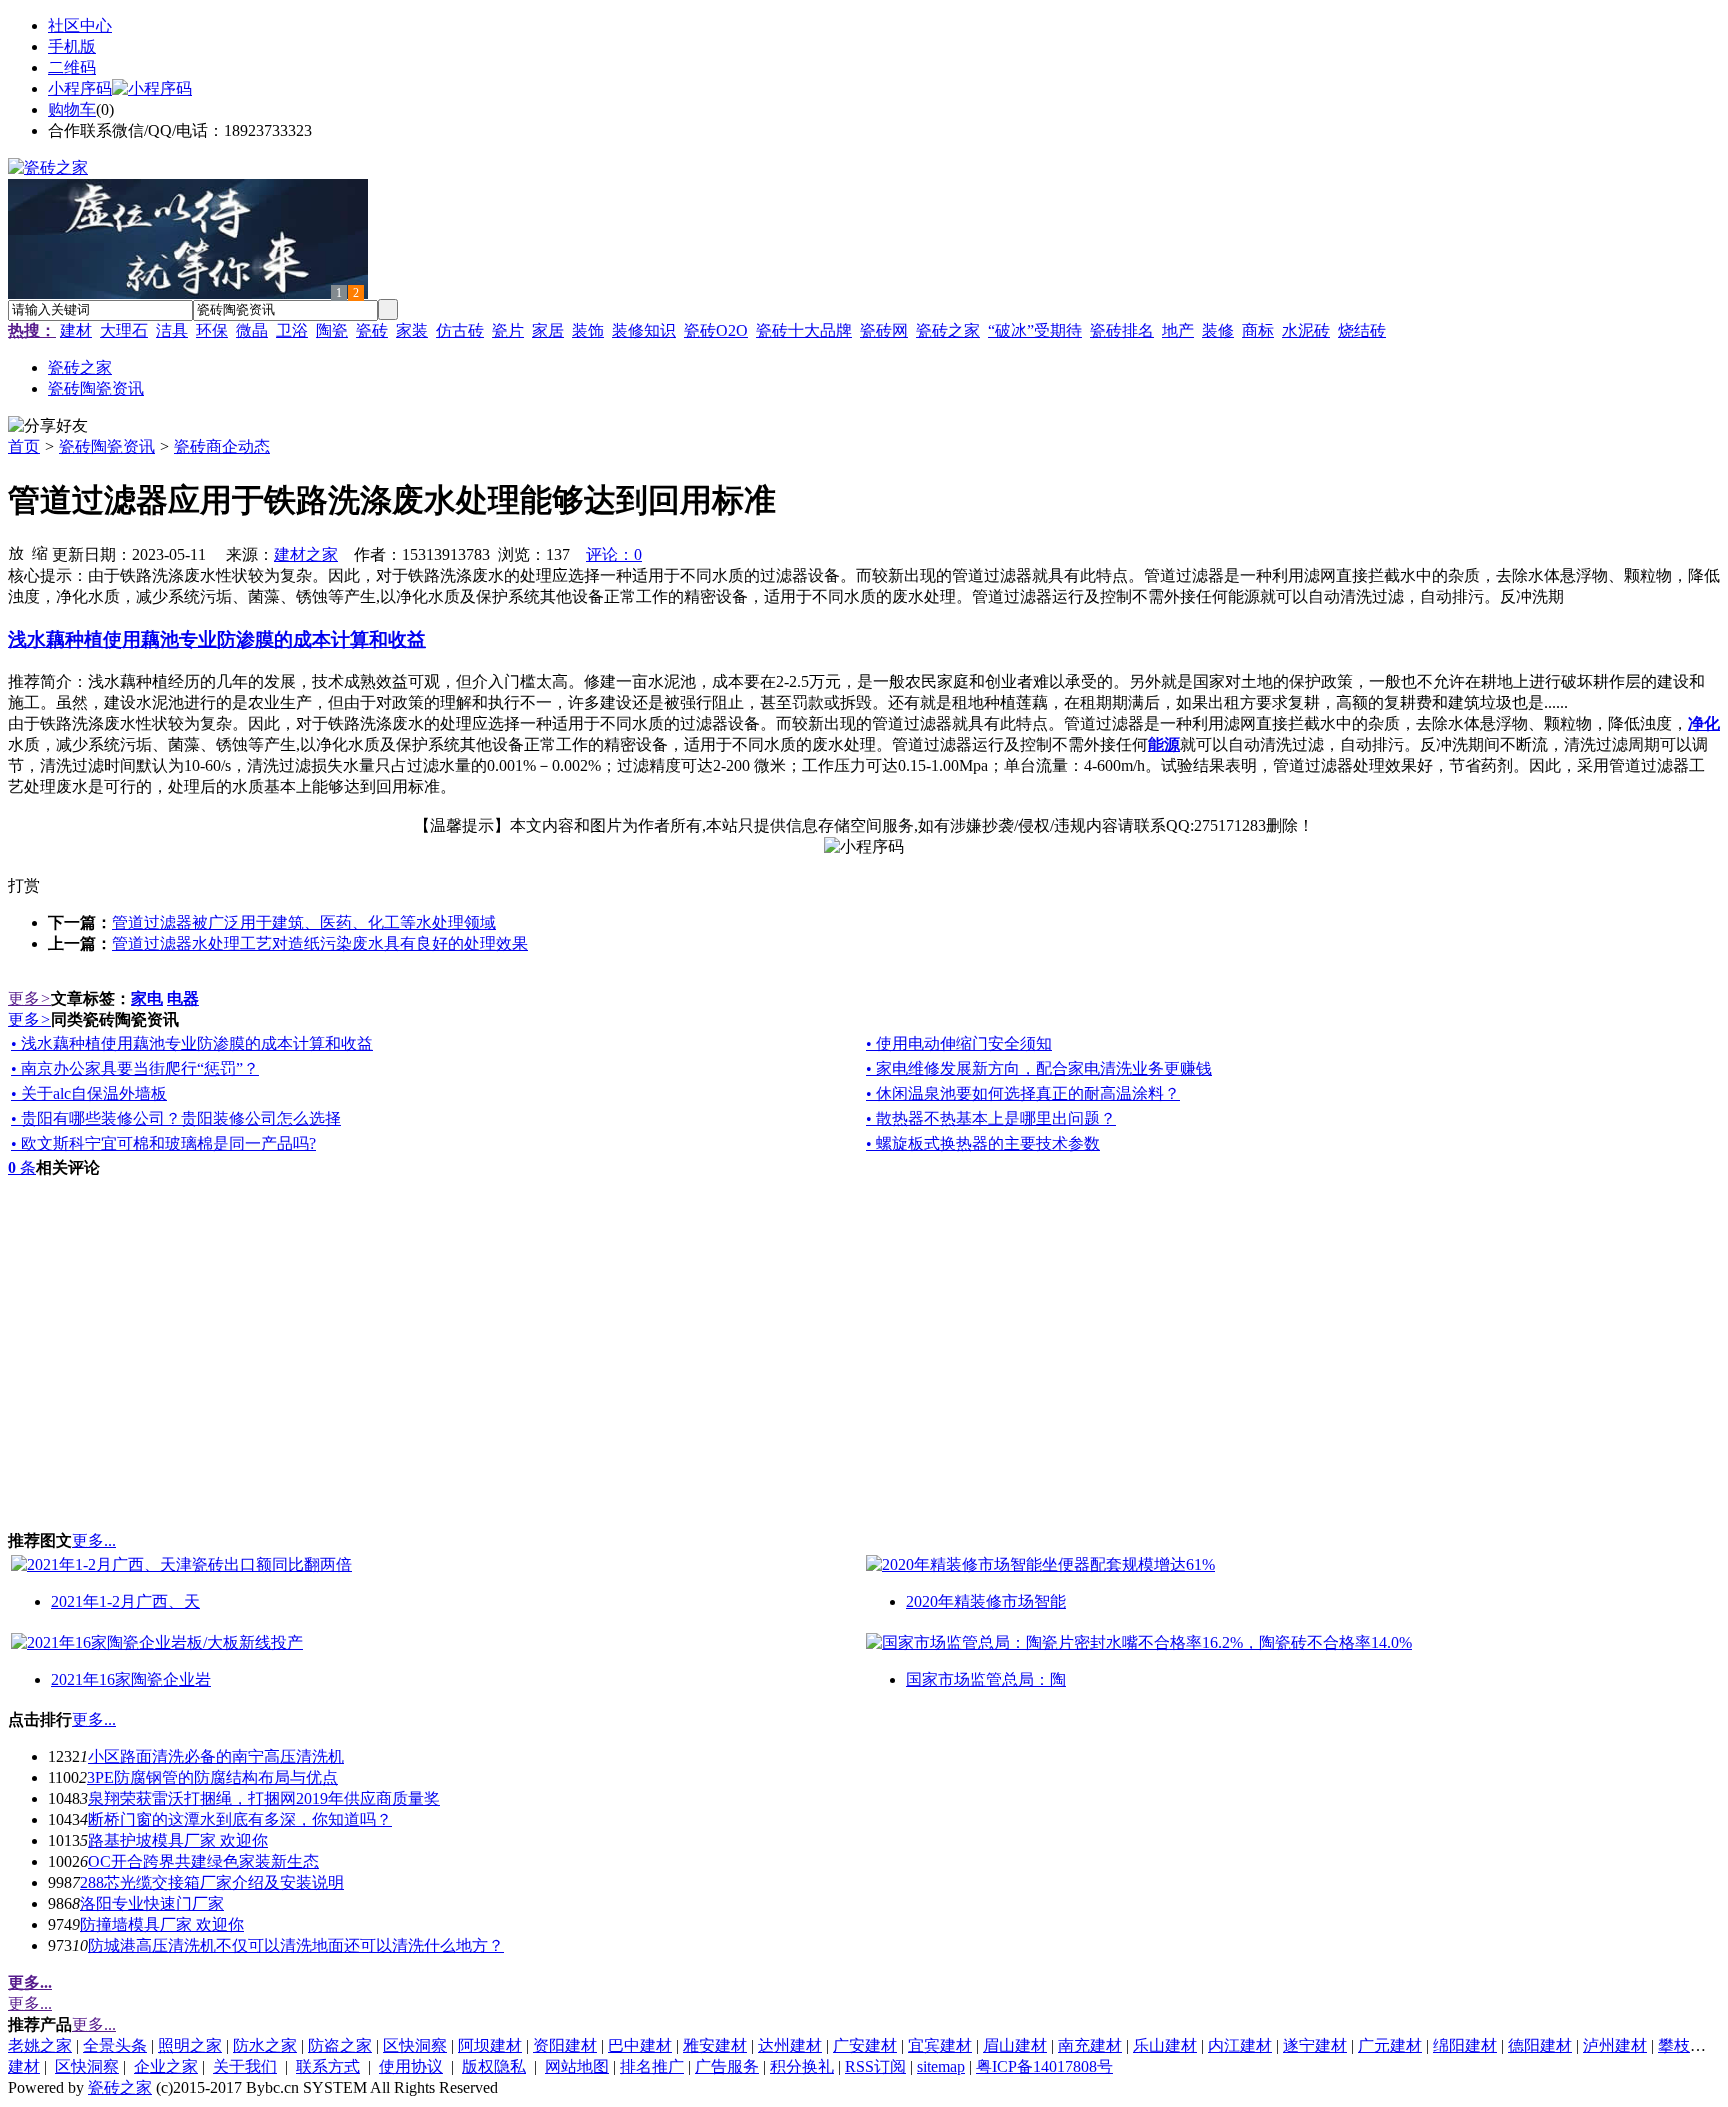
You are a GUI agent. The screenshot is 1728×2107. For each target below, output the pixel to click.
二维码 (72, 67)
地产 (1178, 330)
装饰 (588, 330)
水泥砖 (1306, 330)
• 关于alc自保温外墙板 (89, 1093)
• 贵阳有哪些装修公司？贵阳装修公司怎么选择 (176, 1118)
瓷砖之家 (948, 330)
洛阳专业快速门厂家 (152, 1903)
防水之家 (265, 2045)
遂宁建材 (1315, 2045)
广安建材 (865, 2045)
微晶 (252, 330)
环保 (212, 330)
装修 (1218, 330)
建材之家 (306, 554)
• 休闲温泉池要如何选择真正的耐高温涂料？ (1023, 1093)
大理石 (124, 330)
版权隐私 (494, 2066)
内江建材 (1240, 2045)
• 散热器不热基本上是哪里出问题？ (991, 1118)
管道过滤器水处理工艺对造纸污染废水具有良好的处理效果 (320, 943)
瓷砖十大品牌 (804, 330)
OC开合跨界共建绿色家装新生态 (203, 1861)
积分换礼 (802, 2066)
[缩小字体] (40, 552)
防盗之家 (340, 2045)
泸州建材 (1615, 2045)
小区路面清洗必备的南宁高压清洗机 (216, 1756)
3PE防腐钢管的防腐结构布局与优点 (212, 1777)
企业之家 (166, 2066)
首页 (24, 446)
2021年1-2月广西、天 (125, 1601)
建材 (76, 330)
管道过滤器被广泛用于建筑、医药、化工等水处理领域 (304, 922)
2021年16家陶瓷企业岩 (131, 1679)
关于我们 (245, 2066)
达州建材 (790, 2045)
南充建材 (1090, 2045)
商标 (1258, 330)
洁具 (172, 330)
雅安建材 (715, 2045)
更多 (29, 998)
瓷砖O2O (716, 330)
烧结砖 (1362, 330)
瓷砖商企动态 (222, 446)
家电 (147, 998)
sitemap (941, 2066)
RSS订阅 (875, 2066)
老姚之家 (40, 2045)
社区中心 (80, 25)
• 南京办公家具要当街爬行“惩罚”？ (135, 1068)
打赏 (24, 885)
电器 (183, 998)
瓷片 (508, 330)
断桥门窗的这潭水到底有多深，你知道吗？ (240, 1819)
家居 (548, 330)
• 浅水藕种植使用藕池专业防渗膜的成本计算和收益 (192, 1043)
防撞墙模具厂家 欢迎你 (162, 1924)
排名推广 (652, 2066)
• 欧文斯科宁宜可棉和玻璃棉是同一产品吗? (163, 1143)
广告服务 (727, 2066)
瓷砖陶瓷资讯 (107, 446)
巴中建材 (640, 2045)
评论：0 (614, 554)
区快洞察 (415, 2045)
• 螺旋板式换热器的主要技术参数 (983, 1143)
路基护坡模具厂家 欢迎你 (178, 1840)
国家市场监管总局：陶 (986, 1679)
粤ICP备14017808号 (1044, 2066)
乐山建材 (1165, 2045)
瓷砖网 (884, 330)
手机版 (72, 46)
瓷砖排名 (1122, 330)
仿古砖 (460, 330)
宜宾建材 (940, 2045)
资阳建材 (565, 2045)
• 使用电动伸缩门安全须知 (959, 1043)
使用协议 (411, 2066)
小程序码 (80, 88)
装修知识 (644, 330)
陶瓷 (332, 330)
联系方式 (328, 2066)
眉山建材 (1015, 2045)
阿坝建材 (490, 2045)
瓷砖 (372, 330)
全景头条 (115, 2045)
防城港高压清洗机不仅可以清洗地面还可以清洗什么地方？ (296, 1945)
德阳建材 (1540, 2045)
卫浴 (292, 330)
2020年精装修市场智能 (986, 1601)
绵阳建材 (1465, 2045)
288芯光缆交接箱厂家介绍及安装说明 (212, 1882)
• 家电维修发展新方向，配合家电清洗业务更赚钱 (1039, 1068)
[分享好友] (48, 426)
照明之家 (190, 2045)
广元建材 (1390, 2045)
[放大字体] (16, 552)
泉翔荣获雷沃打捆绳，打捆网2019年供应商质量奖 (264, 1798)
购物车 (72, 109)
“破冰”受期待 (1035, 330)
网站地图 (577, 2066)
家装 (412, 330)
